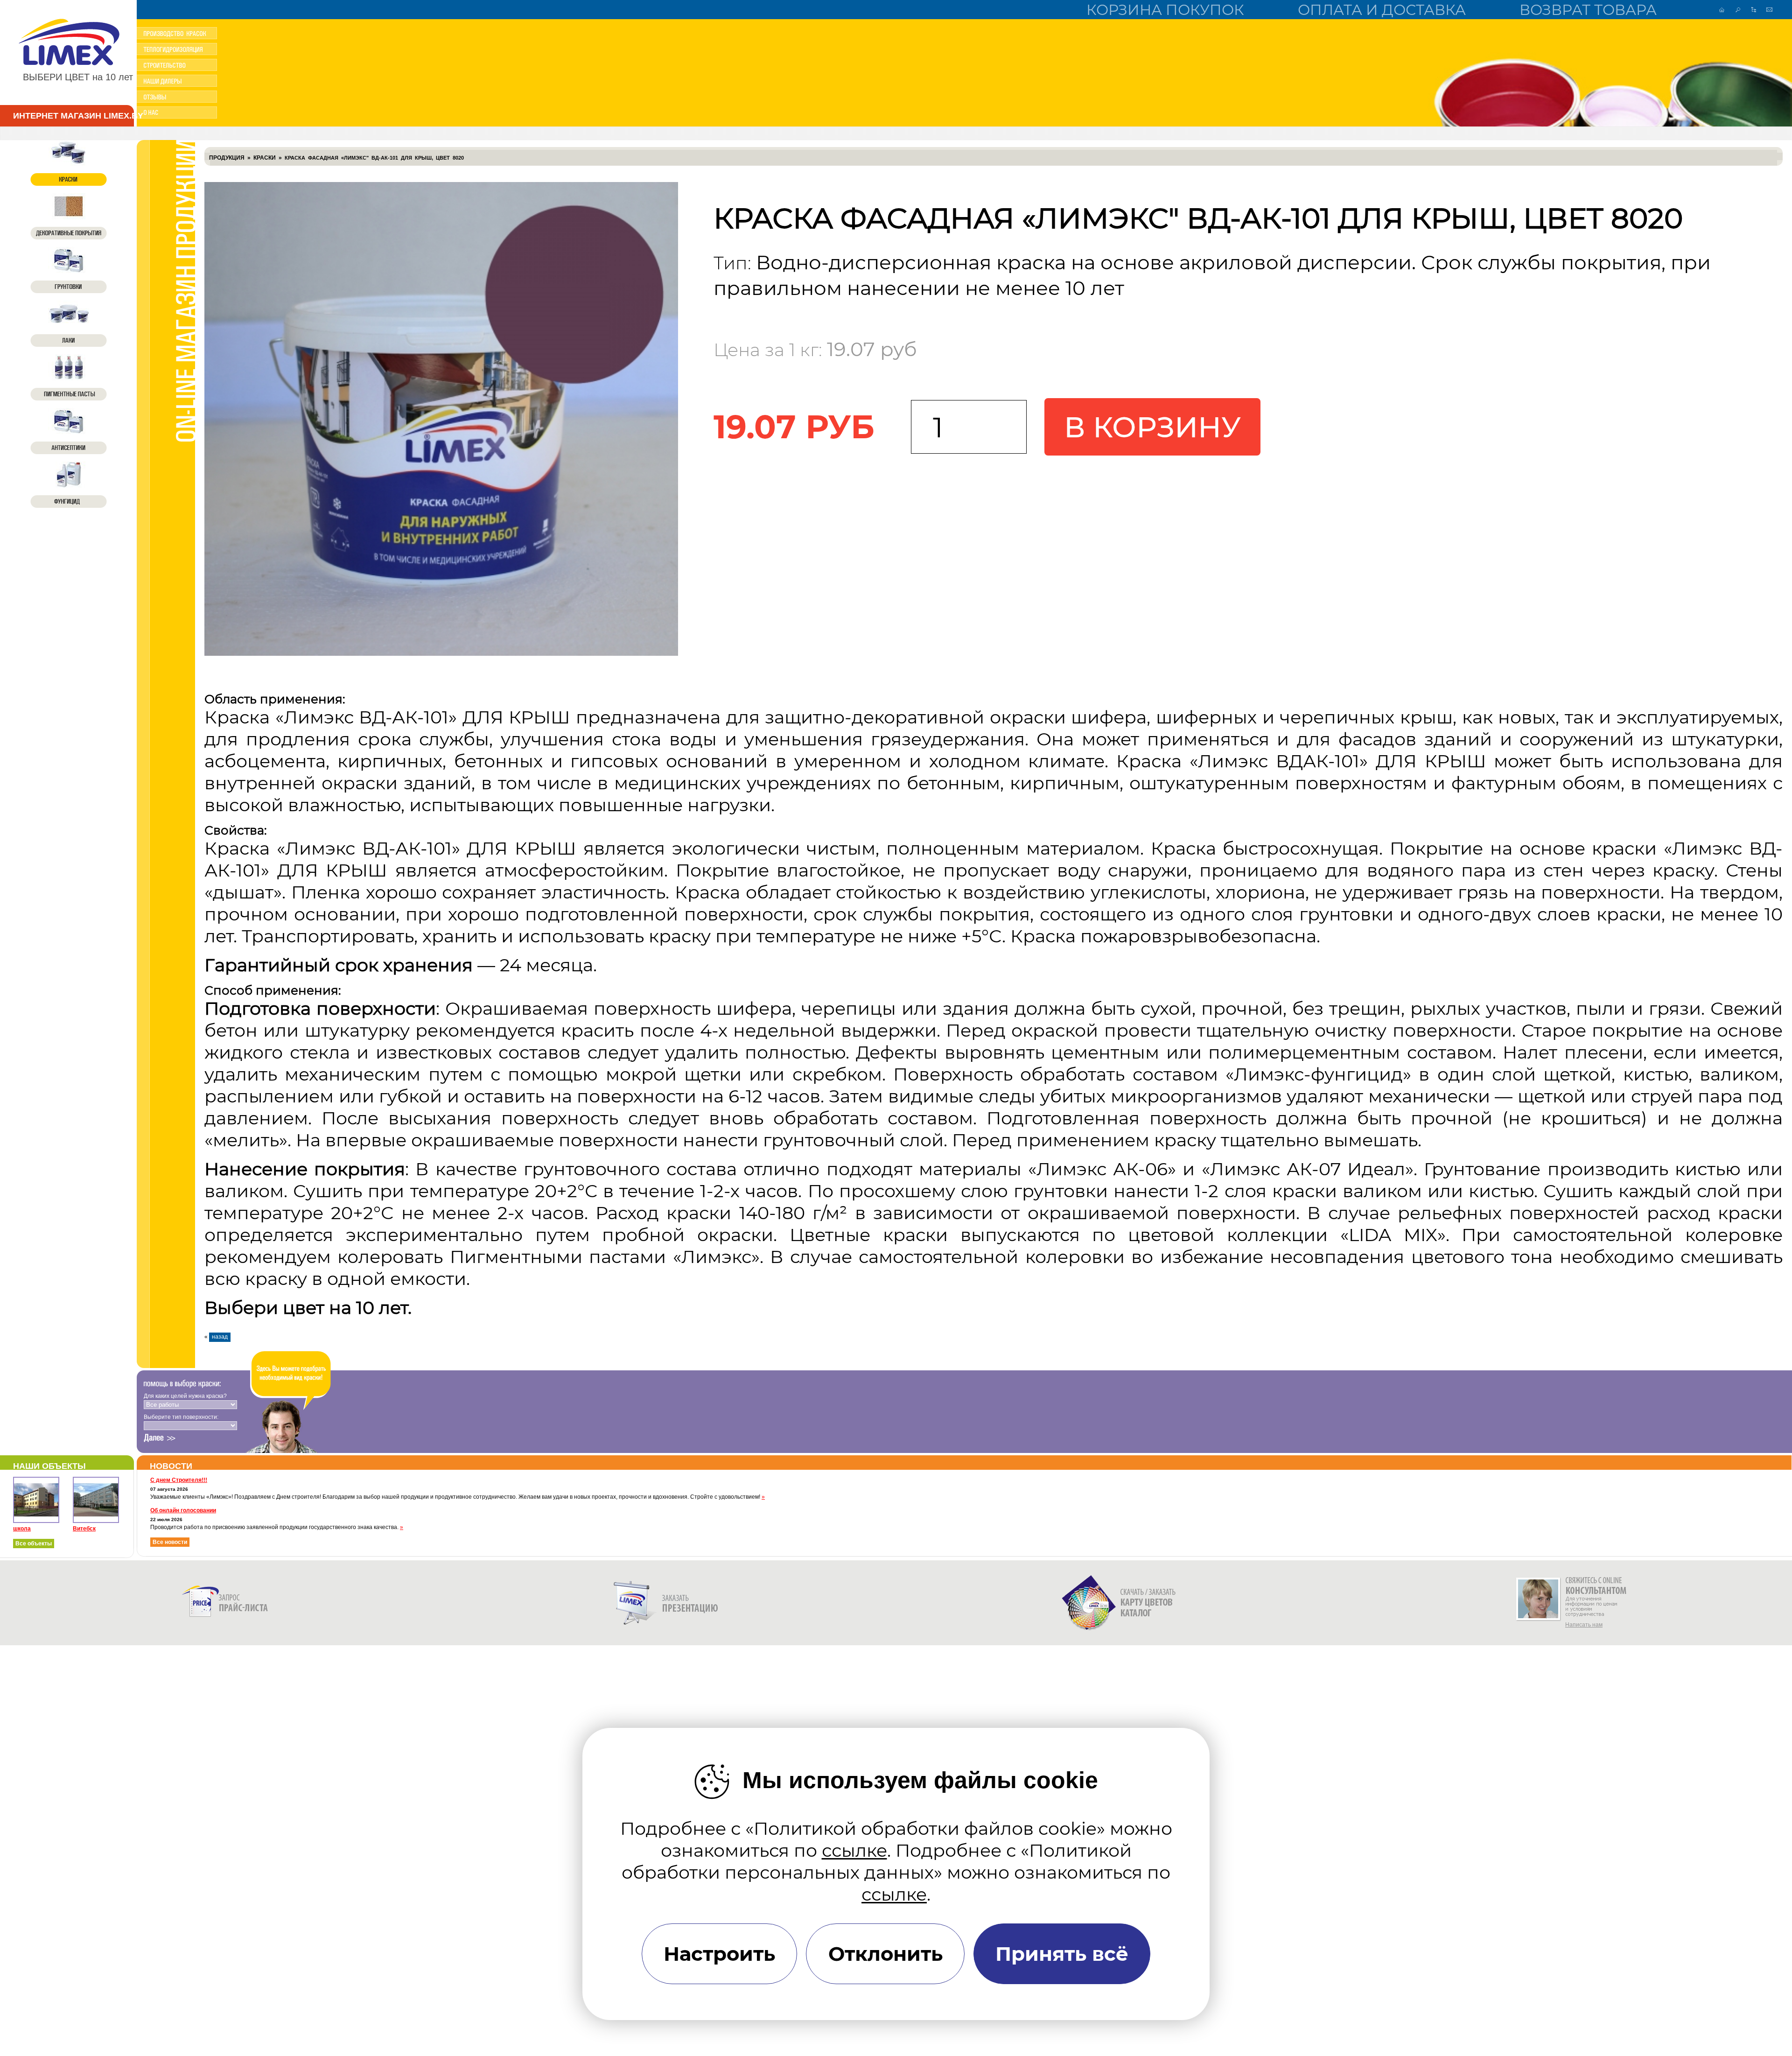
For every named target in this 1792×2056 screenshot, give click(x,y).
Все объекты (34, 1544)
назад (220, 1337)
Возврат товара (1588, 10)
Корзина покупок (1165, 10)
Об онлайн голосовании (183, 1510)
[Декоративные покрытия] (69, 217)
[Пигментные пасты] (69, 378)
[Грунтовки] (69, 270)
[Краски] (69, 163)
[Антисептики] (69, 431)
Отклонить (885, 1954)
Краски (265, 158)
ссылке (854, 1850)
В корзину (1152, 427)
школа (22, 1529)
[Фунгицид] (69, 485)
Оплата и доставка (1382, 10)
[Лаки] (69, 324)
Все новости (170, 1542)
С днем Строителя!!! (179, 1480)
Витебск (84, 1529)
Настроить (719, 1954)
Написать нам (1584, 1625)
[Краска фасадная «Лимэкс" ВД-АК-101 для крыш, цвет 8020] (441, 654)
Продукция (227, 158)
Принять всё (1062, 1954)
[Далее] (160, 1438)
